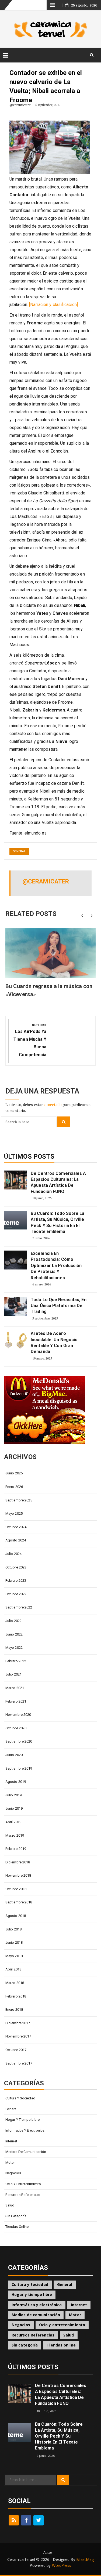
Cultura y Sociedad (20, 2098)
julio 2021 (13, 1674)
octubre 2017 (16, 2050)
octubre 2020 (16, 1728)
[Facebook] (26, 2520)
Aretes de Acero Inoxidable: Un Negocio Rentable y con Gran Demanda (54, 1342)
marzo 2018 (15, 1983)
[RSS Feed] (14, 2520)
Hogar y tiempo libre (22, 2120)
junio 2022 (14, 1634)
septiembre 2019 (19, 1768)
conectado (53, 1104)
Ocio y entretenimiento (23, 2184)
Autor (48, 2552)
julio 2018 (13, 1929)
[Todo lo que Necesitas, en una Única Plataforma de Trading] (16, 1306)
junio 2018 (14, 1942)
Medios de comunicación (26, 2152)
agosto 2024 (16, 1540)
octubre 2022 (16, 1594)
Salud (10, 2205)
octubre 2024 (16, 1527)
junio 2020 (14, 1755)
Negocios (13, 2173)
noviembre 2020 (18, 1715)
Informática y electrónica (25, 2130)
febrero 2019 (16, 1849)
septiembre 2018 (19, 1902)
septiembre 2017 (19, 2063)
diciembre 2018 (18, 1862)
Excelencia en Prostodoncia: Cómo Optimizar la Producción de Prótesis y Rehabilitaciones (56, 1266)
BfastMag (85, 2559)
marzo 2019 (15, 1835)
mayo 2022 (14, 1648)
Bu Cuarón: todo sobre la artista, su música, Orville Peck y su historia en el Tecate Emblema (58, 1222)
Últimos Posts (29, 1156)
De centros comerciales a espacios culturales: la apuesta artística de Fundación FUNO (58, 1182)
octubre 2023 (16, 1567)
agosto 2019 (16, 1782)
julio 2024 (13, 1554)
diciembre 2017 (18, 2023)
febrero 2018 (16, 1996)
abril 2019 (13, 1822)
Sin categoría (16, 2216)
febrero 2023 (16, 1580)
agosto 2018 (16, 1916)
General (19, 851)
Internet (11, 2141)
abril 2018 (13, 1969)
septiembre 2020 (19, 1741)
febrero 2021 (16, 1701)
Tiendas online (17, 2227)
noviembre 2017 (18, 2036)
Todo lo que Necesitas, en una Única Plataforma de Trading (59, 1306)
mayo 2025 (14, 1513)
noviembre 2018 (18, 1875)
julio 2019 (13, 1795)
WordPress (62, 2565)
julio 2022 (13, 1621)
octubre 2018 (16, 1889)
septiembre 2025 (19, 1500)
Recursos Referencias (23, 2195)
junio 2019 (14, 1808)
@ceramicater (20, 105)
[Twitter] (39, 2520)
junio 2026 (14, 1473)
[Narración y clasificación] (53, 305)
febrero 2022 (16, 1661)
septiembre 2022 (19, 1607)
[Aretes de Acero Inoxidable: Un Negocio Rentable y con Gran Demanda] (16, 1340)
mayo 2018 (14, 1956)
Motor (10, 2163)
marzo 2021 (15, 1688)
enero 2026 (14, 1487)
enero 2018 (14, 2010)
